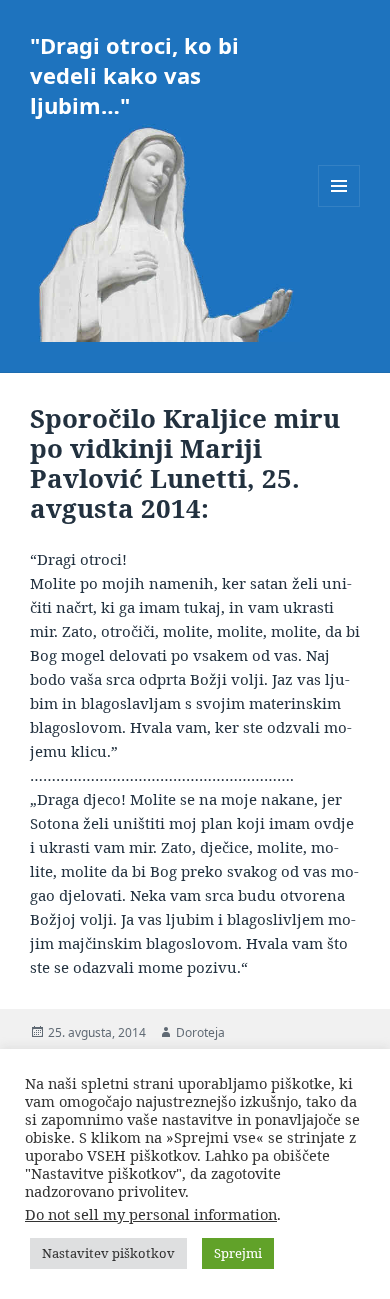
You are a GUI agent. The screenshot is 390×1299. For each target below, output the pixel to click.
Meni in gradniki (339, 206)
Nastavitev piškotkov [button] (108, 1253)
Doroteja (200, 1032)
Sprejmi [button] (238, 1253)
